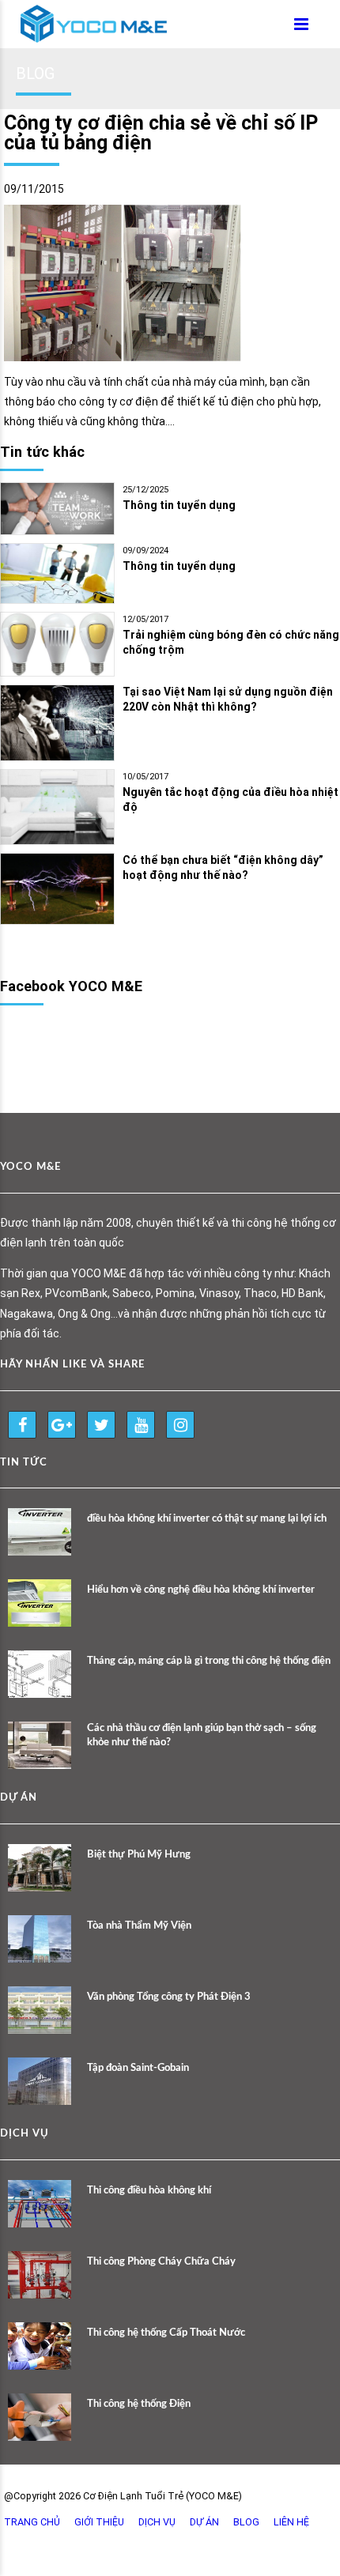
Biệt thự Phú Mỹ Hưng (139, 1855)
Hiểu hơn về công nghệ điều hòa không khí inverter (201, 1590)
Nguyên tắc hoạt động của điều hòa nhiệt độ (230, 800)
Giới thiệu (99, 2522)
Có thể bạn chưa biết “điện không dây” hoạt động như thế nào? (223, 867)
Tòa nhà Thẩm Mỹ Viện (139, 1926)
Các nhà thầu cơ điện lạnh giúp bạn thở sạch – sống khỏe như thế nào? (202, 1735)
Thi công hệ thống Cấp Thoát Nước (166, 2333)
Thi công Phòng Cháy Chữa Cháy (161, 2262)
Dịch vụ (157, 2522)
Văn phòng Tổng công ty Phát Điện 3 (169, 1997)
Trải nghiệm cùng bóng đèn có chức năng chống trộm (231, 642)
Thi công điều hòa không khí (149, 2191)
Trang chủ (32, 2522)
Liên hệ (291, 2522)
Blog (246, 2522)
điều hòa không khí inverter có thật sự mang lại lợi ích (207, 1519)
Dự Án (204, 2522)
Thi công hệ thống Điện (139, 2404)
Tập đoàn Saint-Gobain (138, 2068)
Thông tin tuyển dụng (179, 505)
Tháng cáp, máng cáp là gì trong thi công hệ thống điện (209, 1661)
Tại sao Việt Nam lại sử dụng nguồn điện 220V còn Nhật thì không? (228, 699)
